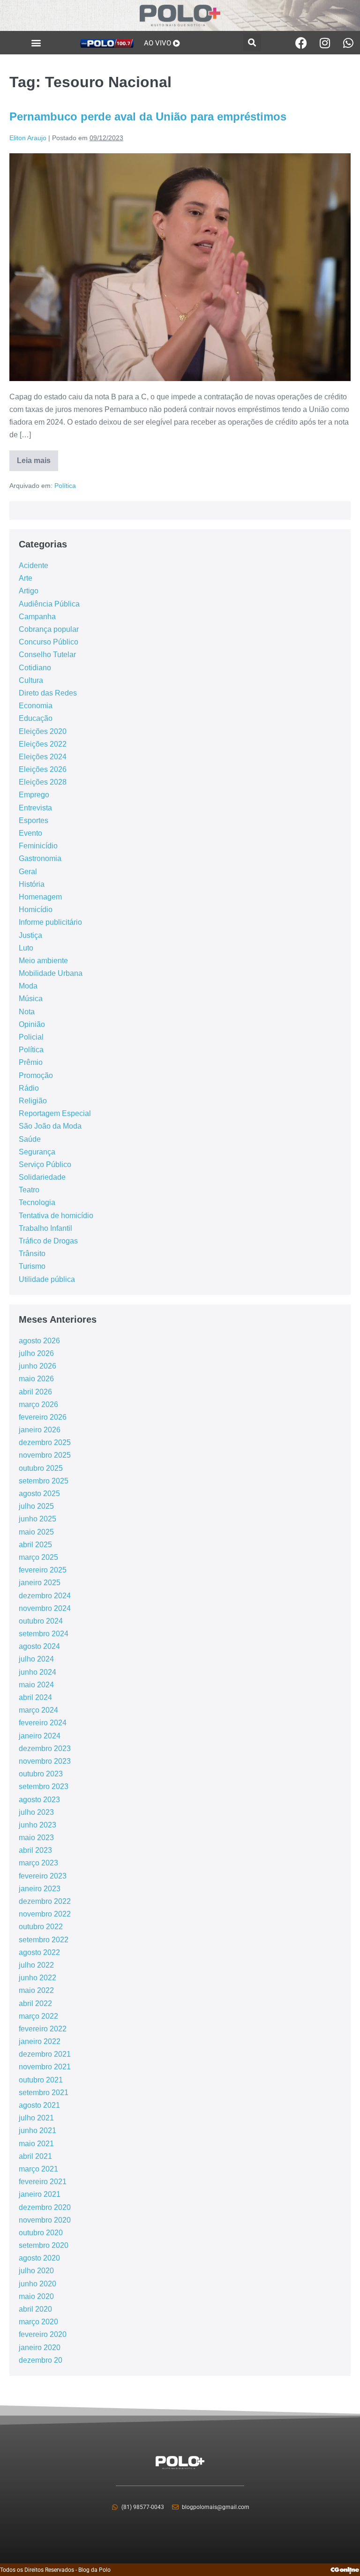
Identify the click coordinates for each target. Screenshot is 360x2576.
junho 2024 (37, 1672)
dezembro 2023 (45, 1749)
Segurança (37, 1152)
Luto (26, 948)
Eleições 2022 (43, 744)
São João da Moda (50, 1126)
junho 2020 (37, 2284)
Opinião (32, 1024)
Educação (36, 718)
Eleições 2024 (43, 757)
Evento (30, 833)
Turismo (32, 1266)
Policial (31, 1037)
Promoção (36, 1075)
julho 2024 (36, 1659)
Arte (26, 578)
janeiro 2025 (40, 1583)
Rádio (29, 1088)
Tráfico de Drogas (48, 1241)
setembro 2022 (44, 1940)
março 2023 (38, 1863)
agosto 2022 (39, 1952)
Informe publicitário (50, 922)
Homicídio (36, 910)
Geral (28, 872)
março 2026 (38, 1404)
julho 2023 (36, 1812)
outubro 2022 (41, 1927)
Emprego (34, 795)
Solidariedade (42, 1177)
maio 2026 (36, 1379)
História (32, 884)
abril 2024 (35, 1697)
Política (65, 486)
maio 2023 (36, 1838)
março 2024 (38, 1710)
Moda (28, 986)
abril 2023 (35, 1850)
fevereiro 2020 (43, 2334)
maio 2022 (36, 1990)
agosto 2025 (39, 1494)
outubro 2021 (41, 2080)
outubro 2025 (41, 1468)
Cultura (31, 680)
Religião (33, 1101)
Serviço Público (45, 1164)
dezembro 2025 (45, 1442)
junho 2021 (37, 2130)
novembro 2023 (45, 1761)
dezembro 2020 (45, 2207)
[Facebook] (301, 43)
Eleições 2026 (43, 769)
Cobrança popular (49, 629)
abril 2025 (35, 1545)
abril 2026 (35, 1392)
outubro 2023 (41, 1774)
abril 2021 (35, 2156)
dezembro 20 (41, 2360)
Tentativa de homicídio (56, 1216)
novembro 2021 (45, 2067)
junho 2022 (37, 1978)
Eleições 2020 (43, 731)
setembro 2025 (44, 1481)
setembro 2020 (44, 2245)
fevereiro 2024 (43, 1723)
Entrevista (35, 808)
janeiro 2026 (40, 1430)
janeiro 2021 (40, 2194)
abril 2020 (35, 2309)
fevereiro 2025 (43, 1570)
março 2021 (38, 2169)
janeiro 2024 (40, 1736)
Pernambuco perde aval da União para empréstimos (148, 116)
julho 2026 (36, 1353)
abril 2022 (35, 2003)
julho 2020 (36, 2271)
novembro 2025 (45, 1455)
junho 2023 (37, 1825)
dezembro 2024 (45, 1596)
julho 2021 (36, 2118)
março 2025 (38, 1557)
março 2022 (38, 2016)
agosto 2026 (39, 1341)
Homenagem (40, 897)
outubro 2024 (41, 1621)
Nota (27, 1012)
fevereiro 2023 (43, 1876)
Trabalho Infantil (45, 1228)
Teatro (29, 1190)
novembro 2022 (45, 1914)
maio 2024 (36, 1685)
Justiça (30, 935)
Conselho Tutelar (47, 655)
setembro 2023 (44, 1786)
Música (31, 999)
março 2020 (38, 2322)
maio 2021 (36, 2144)
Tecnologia (37, 1202)
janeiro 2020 (40, 2348)
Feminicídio (38, 846)
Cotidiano (35, 668)
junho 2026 (37, 1366)
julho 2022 (36, 1965)
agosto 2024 (39, 1646)
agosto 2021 (39, 2105)
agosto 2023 (39, 1800)
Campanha (37, 617)
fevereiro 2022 (43, 2029)
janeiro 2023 (40, 1889)
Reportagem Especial (55, 1113)
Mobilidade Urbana (51, 973)
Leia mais (37, 457)
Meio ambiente (43, 961)
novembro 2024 (45, 1608)
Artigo (29, 591)
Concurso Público (49, 642)
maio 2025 (36, 1532)
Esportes (34, 820)
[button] (36, 43)
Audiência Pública (49, 604)
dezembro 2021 (45, 2054)
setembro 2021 (44, 2093)
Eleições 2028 (43, 782)
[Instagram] (325, 43)
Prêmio (31, 1062)
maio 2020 (36, 2296)
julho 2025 (36, 1506)
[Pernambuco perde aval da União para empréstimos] (180, 267)
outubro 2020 (41, 2233)
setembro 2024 (44, 1634)
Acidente (34, 565)
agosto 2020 (39, 2258)
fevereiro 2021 (43, 2182)
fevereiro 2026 (43, 1417)
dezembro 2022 (45, 1901)
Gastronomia (40, 858)
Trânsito (32, 1254)
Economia (36, 706)
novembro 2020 (45, 2220)
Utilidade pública (47, 1279)
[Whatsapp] (348, 43)
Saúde (30, 1139)
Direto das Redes (48, 693)
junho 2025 (37, 1519)
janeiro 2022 (40, 2041)
